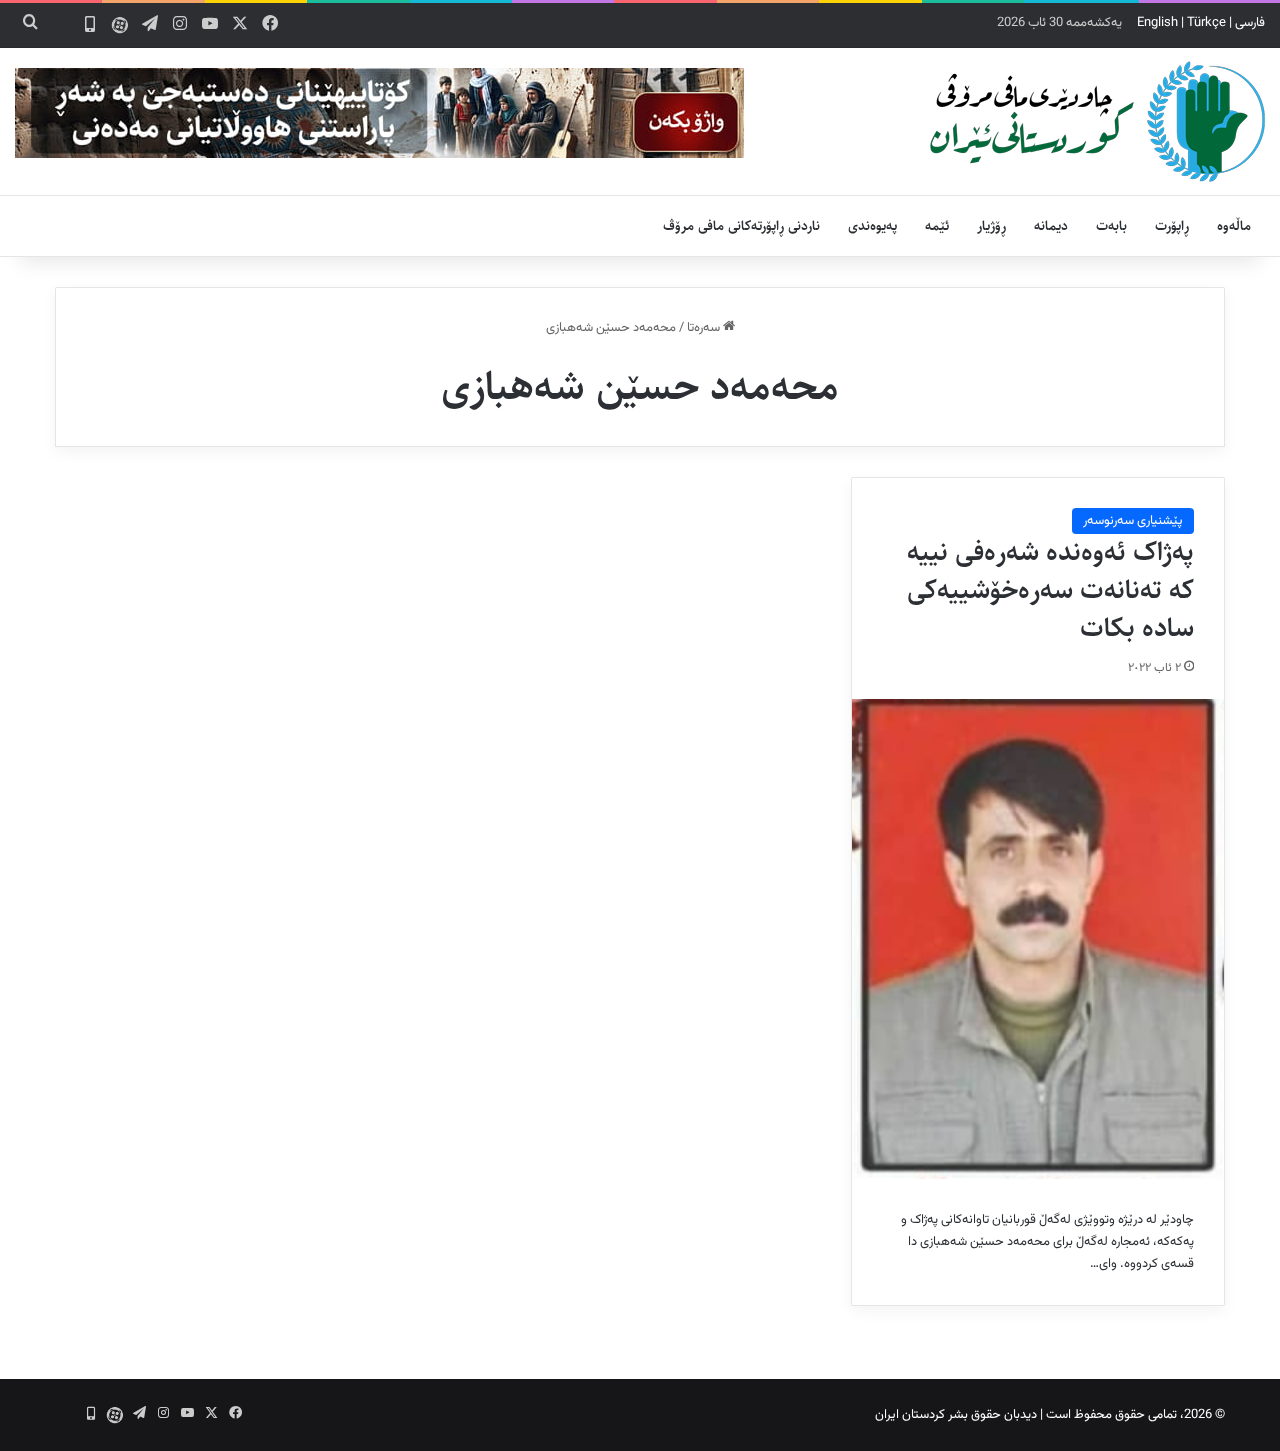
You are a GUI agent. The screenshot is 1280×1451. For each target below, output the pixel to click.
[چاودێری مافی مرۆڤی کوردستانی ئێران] (1097, 121)
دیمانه (1051, 226)
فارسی (1250, 23)
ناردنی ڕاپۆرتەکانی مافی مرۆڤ (741, 226)
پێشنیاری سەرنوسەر (1133, 521)
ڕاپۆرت (1172, 226)
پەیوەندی (872, 226)
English (1157, 23)
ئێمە (937, 226)
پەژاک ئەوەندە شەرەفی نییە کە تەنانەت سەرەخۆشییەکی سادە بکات (1050, 590)
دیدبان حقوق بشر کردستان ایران (956, 1415)
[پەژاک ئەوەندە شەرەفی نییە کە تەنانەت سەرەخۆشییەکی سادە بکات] (1038, 939)
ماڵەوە (1234, 226)
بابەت (1111, 226)
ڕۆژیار (991, 226)
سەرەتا (705, 328)
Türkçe (1206, 23)
